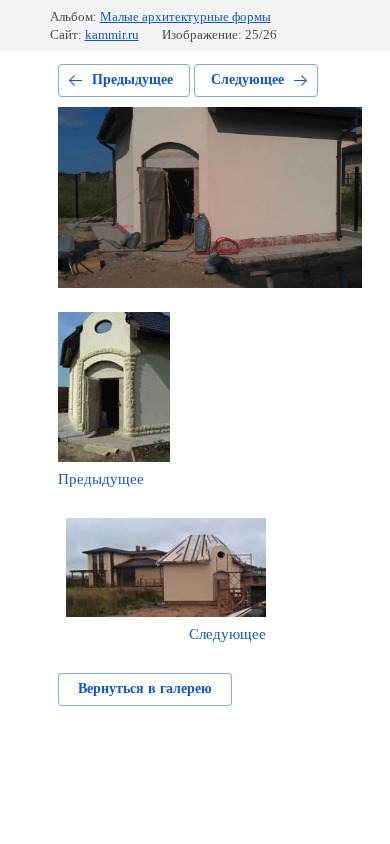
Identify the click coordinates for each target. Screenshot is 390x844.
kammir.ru (112, 34)
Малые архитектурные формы (185, 16)
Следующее (247, 79)
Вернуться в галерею (145, 688)
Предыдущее (132, 79)
